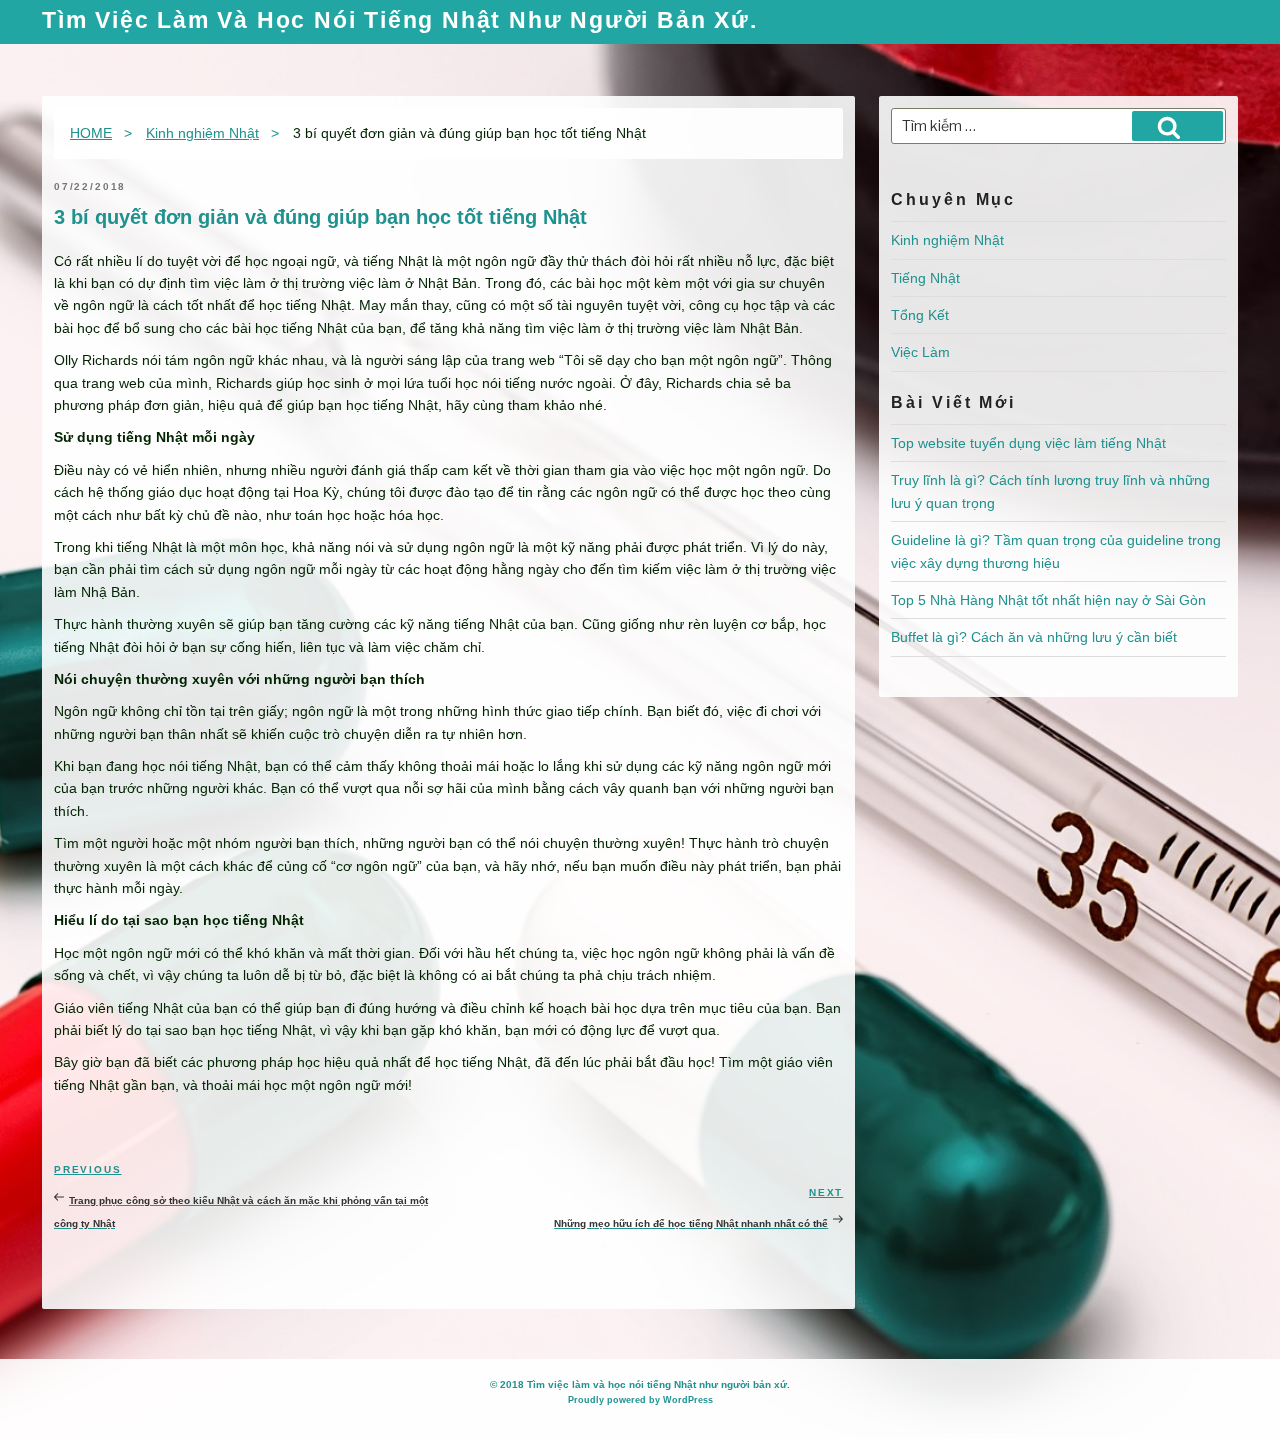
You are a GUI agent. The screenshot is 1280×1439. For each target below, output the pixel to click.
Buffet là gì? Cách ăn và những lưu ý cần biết (1034, 637)
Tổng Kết (920, 315)
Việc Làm (920, 352)
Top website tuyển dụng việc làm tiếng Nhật (1028, 443)
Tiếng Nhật (925, 278)
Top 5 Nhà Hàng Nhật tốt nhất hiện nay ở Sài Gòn (1048, 600)
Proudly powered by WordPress (640, 1400)
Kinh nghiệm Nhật (947, 240)
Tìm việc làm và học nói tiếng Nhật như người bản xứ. (400, 21)
